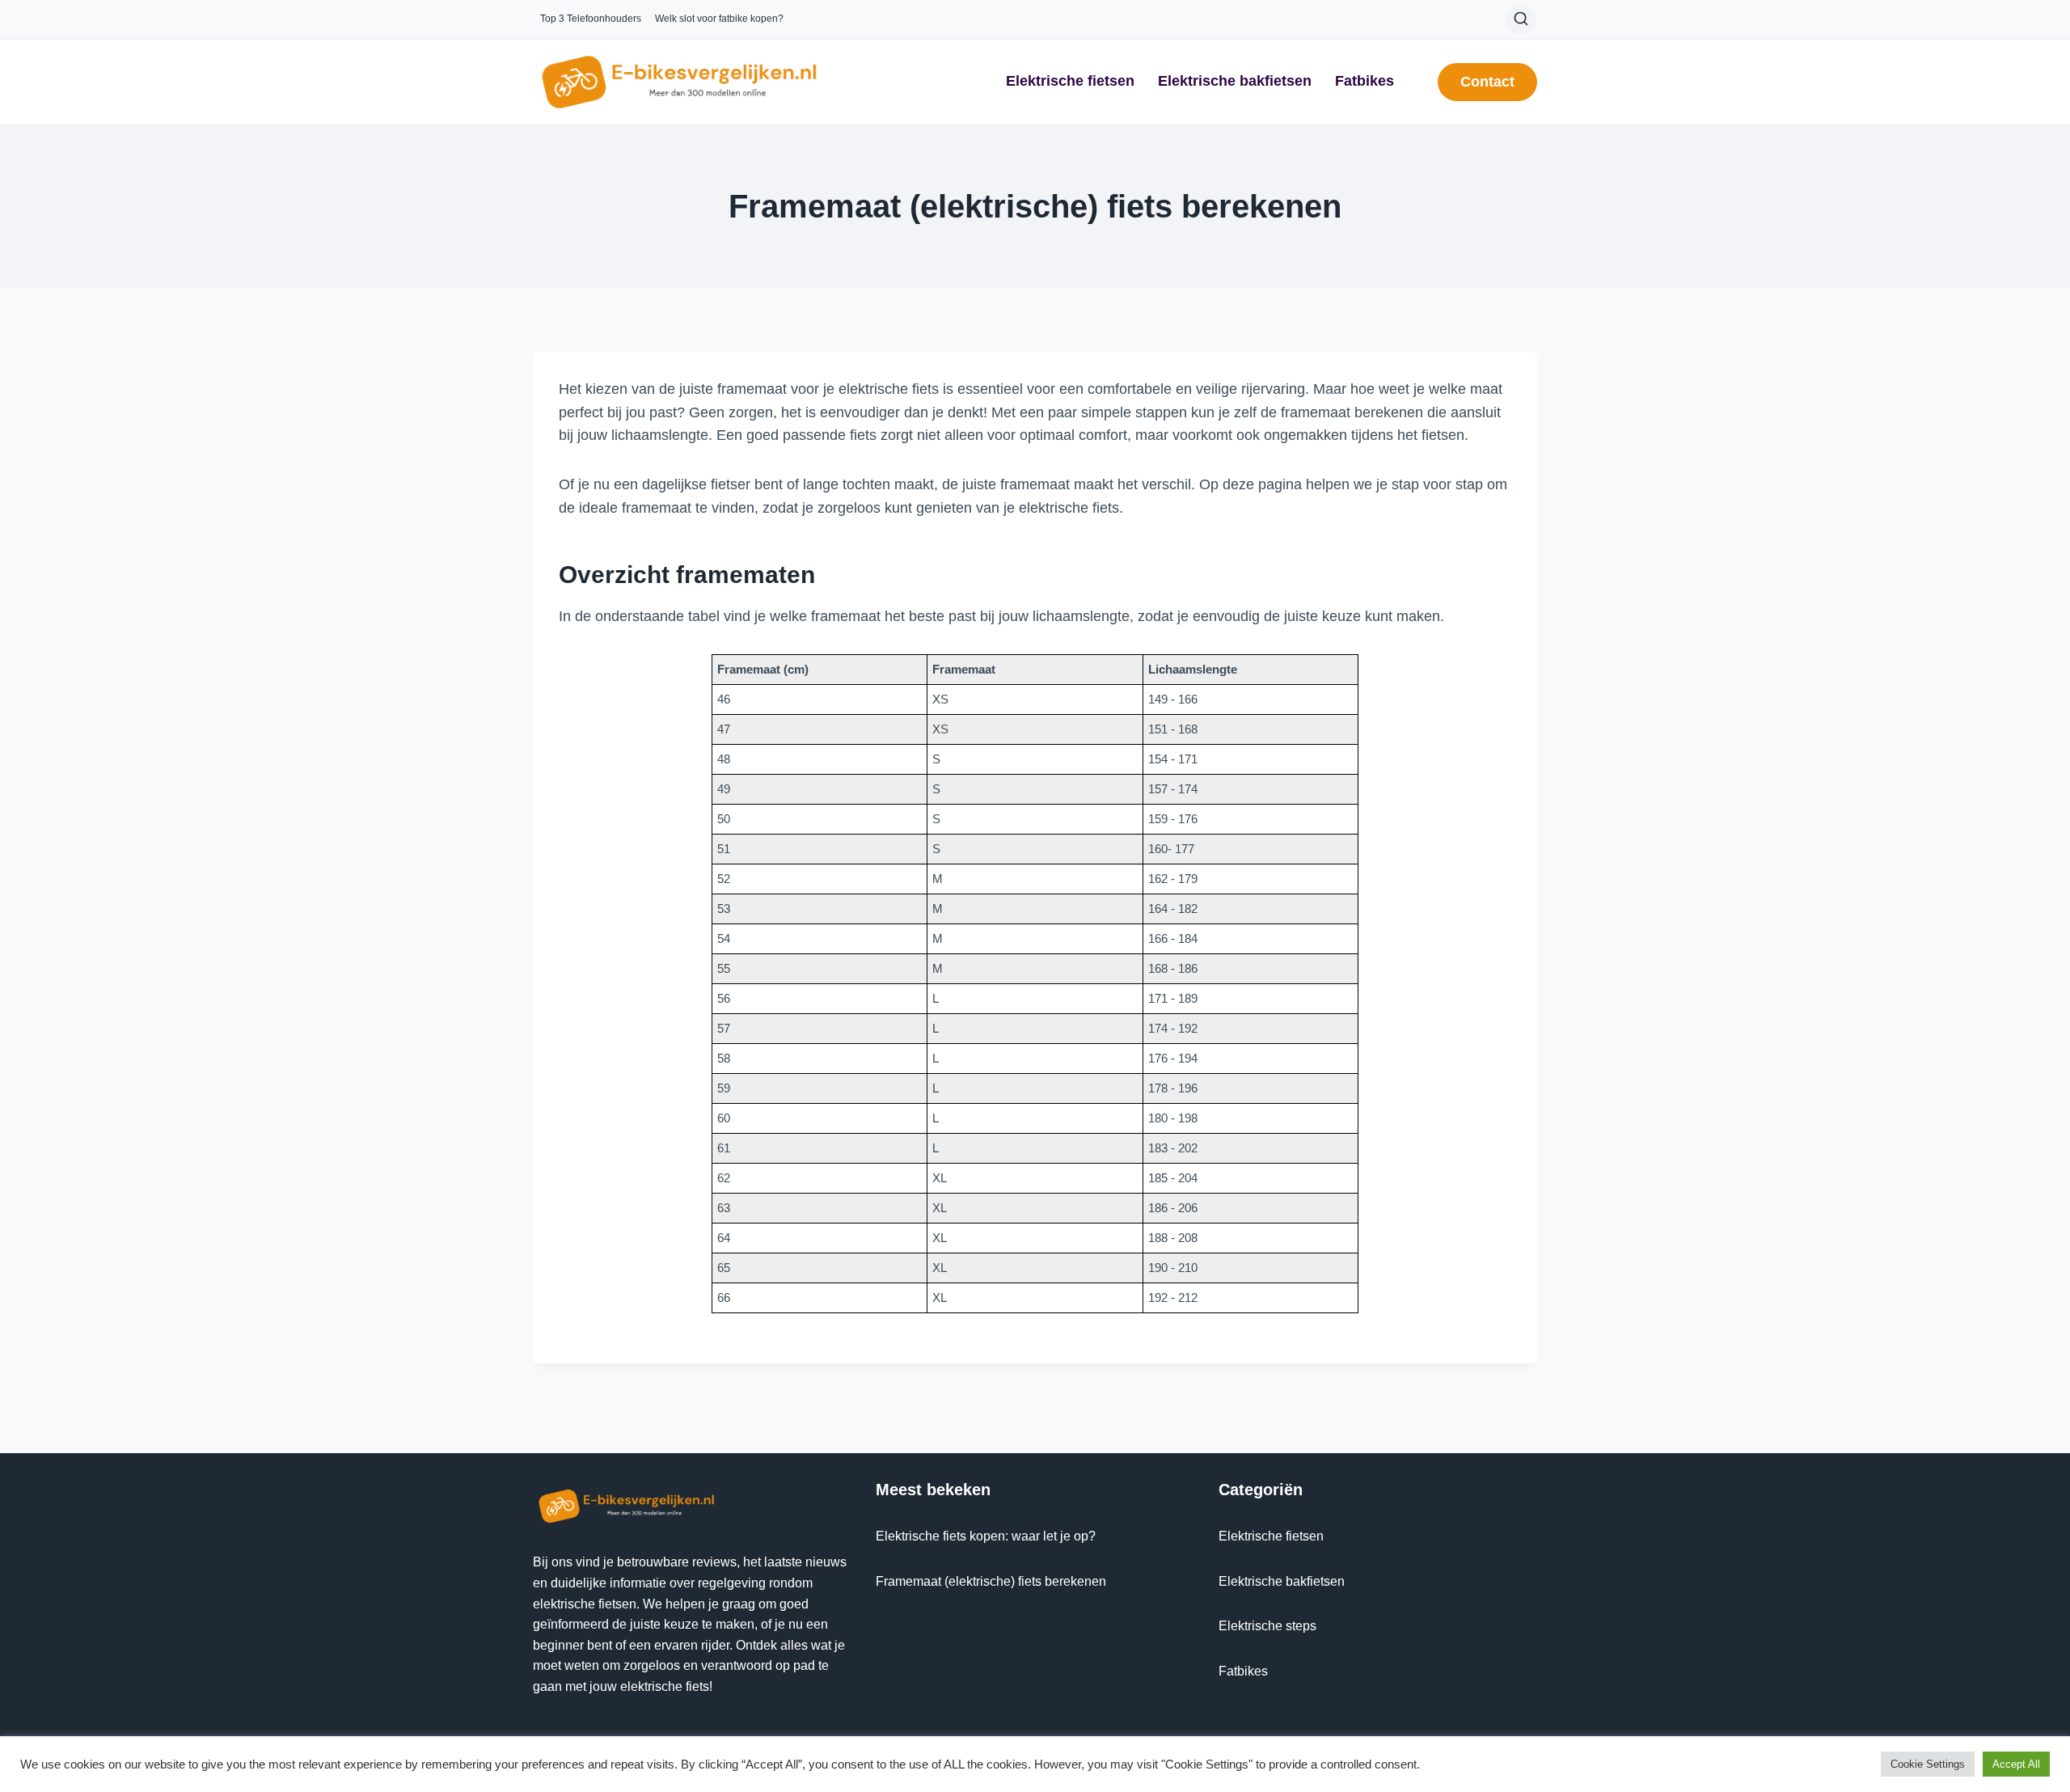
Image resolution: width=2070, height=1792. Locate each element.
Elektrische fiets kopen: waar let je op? (986, 1536)
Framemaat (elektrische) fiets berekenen (991, 1581)
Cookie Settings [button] (1928, 1764)
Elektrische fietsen (1070, 81)
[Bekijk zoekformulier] (1521, 19)
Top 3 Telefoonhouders (591, 19)
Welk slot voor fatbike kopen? (719, 19)
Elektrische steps (1267, 1626)
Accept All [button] (2016, 1764)
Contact (1487, 82)
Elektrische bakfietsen (1235, 81)
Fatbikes (1365, 81)
